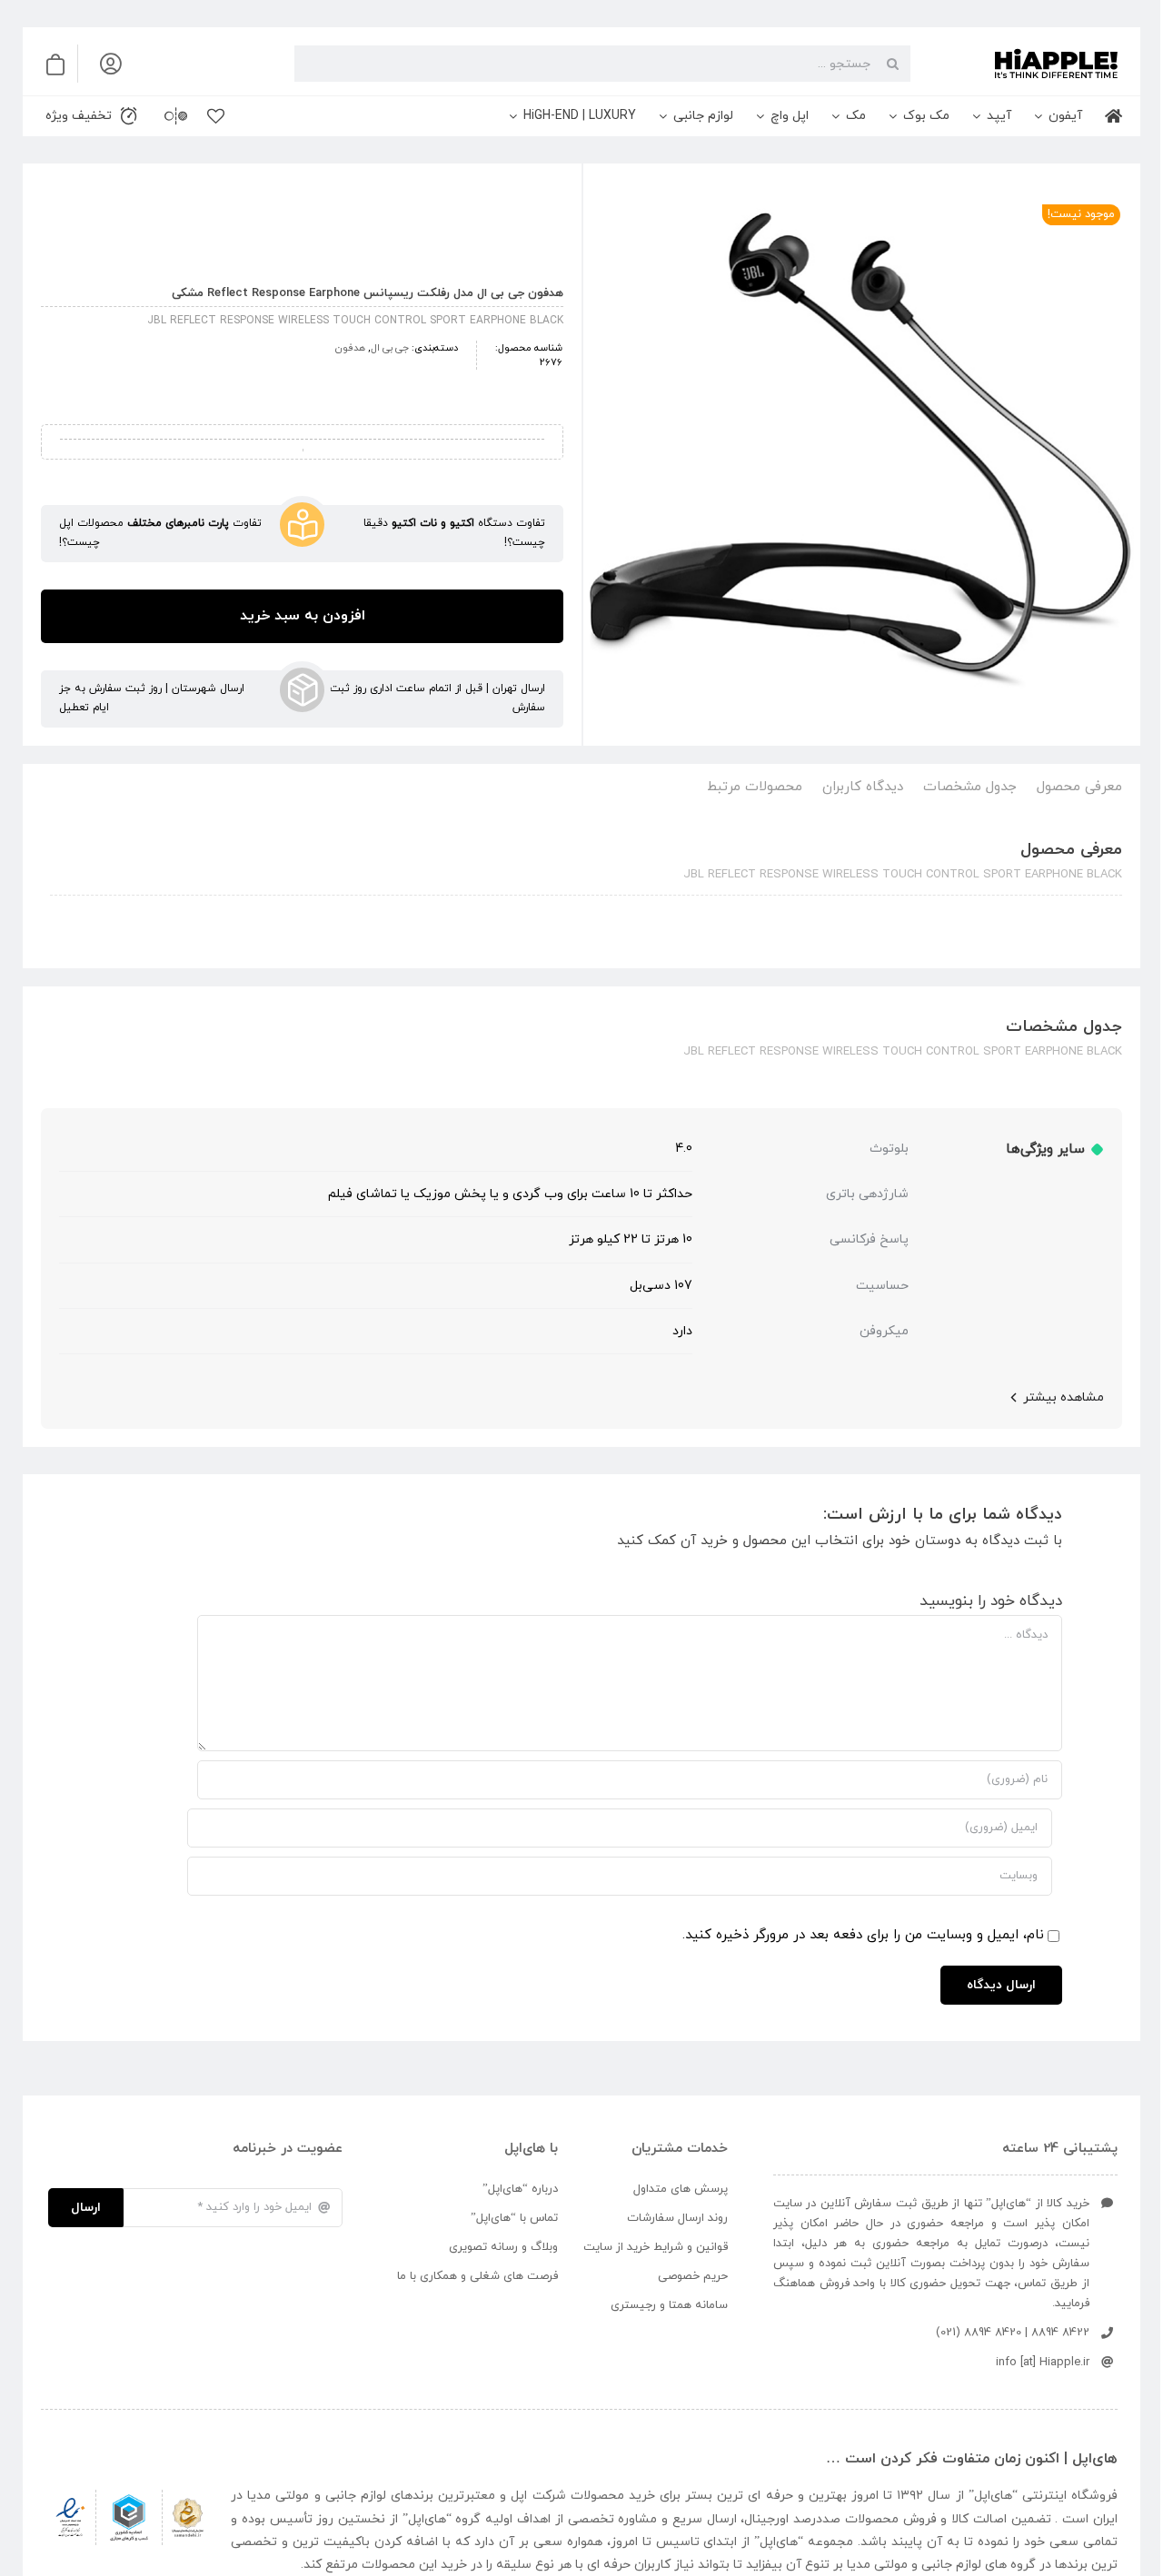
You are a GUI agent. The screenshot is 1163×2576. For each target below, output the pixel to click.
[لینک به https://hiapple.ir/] (1021, 64)
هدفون (350, 348)
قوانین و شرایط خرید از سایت (656, 2247)
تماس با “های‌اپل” (514, 2218)
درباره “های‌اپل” (520, 2189)
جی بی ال (390, 348)
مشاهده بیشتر (1064, 1397)
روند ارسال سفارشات (677, 2218)
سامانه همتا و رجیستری (669, 2305)
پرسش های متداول (681, 2189)
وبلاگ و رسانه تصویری (503, 2247)
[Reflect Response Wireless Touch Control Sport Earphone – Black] (862, 458)
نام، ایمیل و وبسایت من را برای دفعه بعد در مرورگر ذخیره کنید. (863, 1935)
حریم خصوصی (693, 2276)
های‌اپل (993, 2496)
